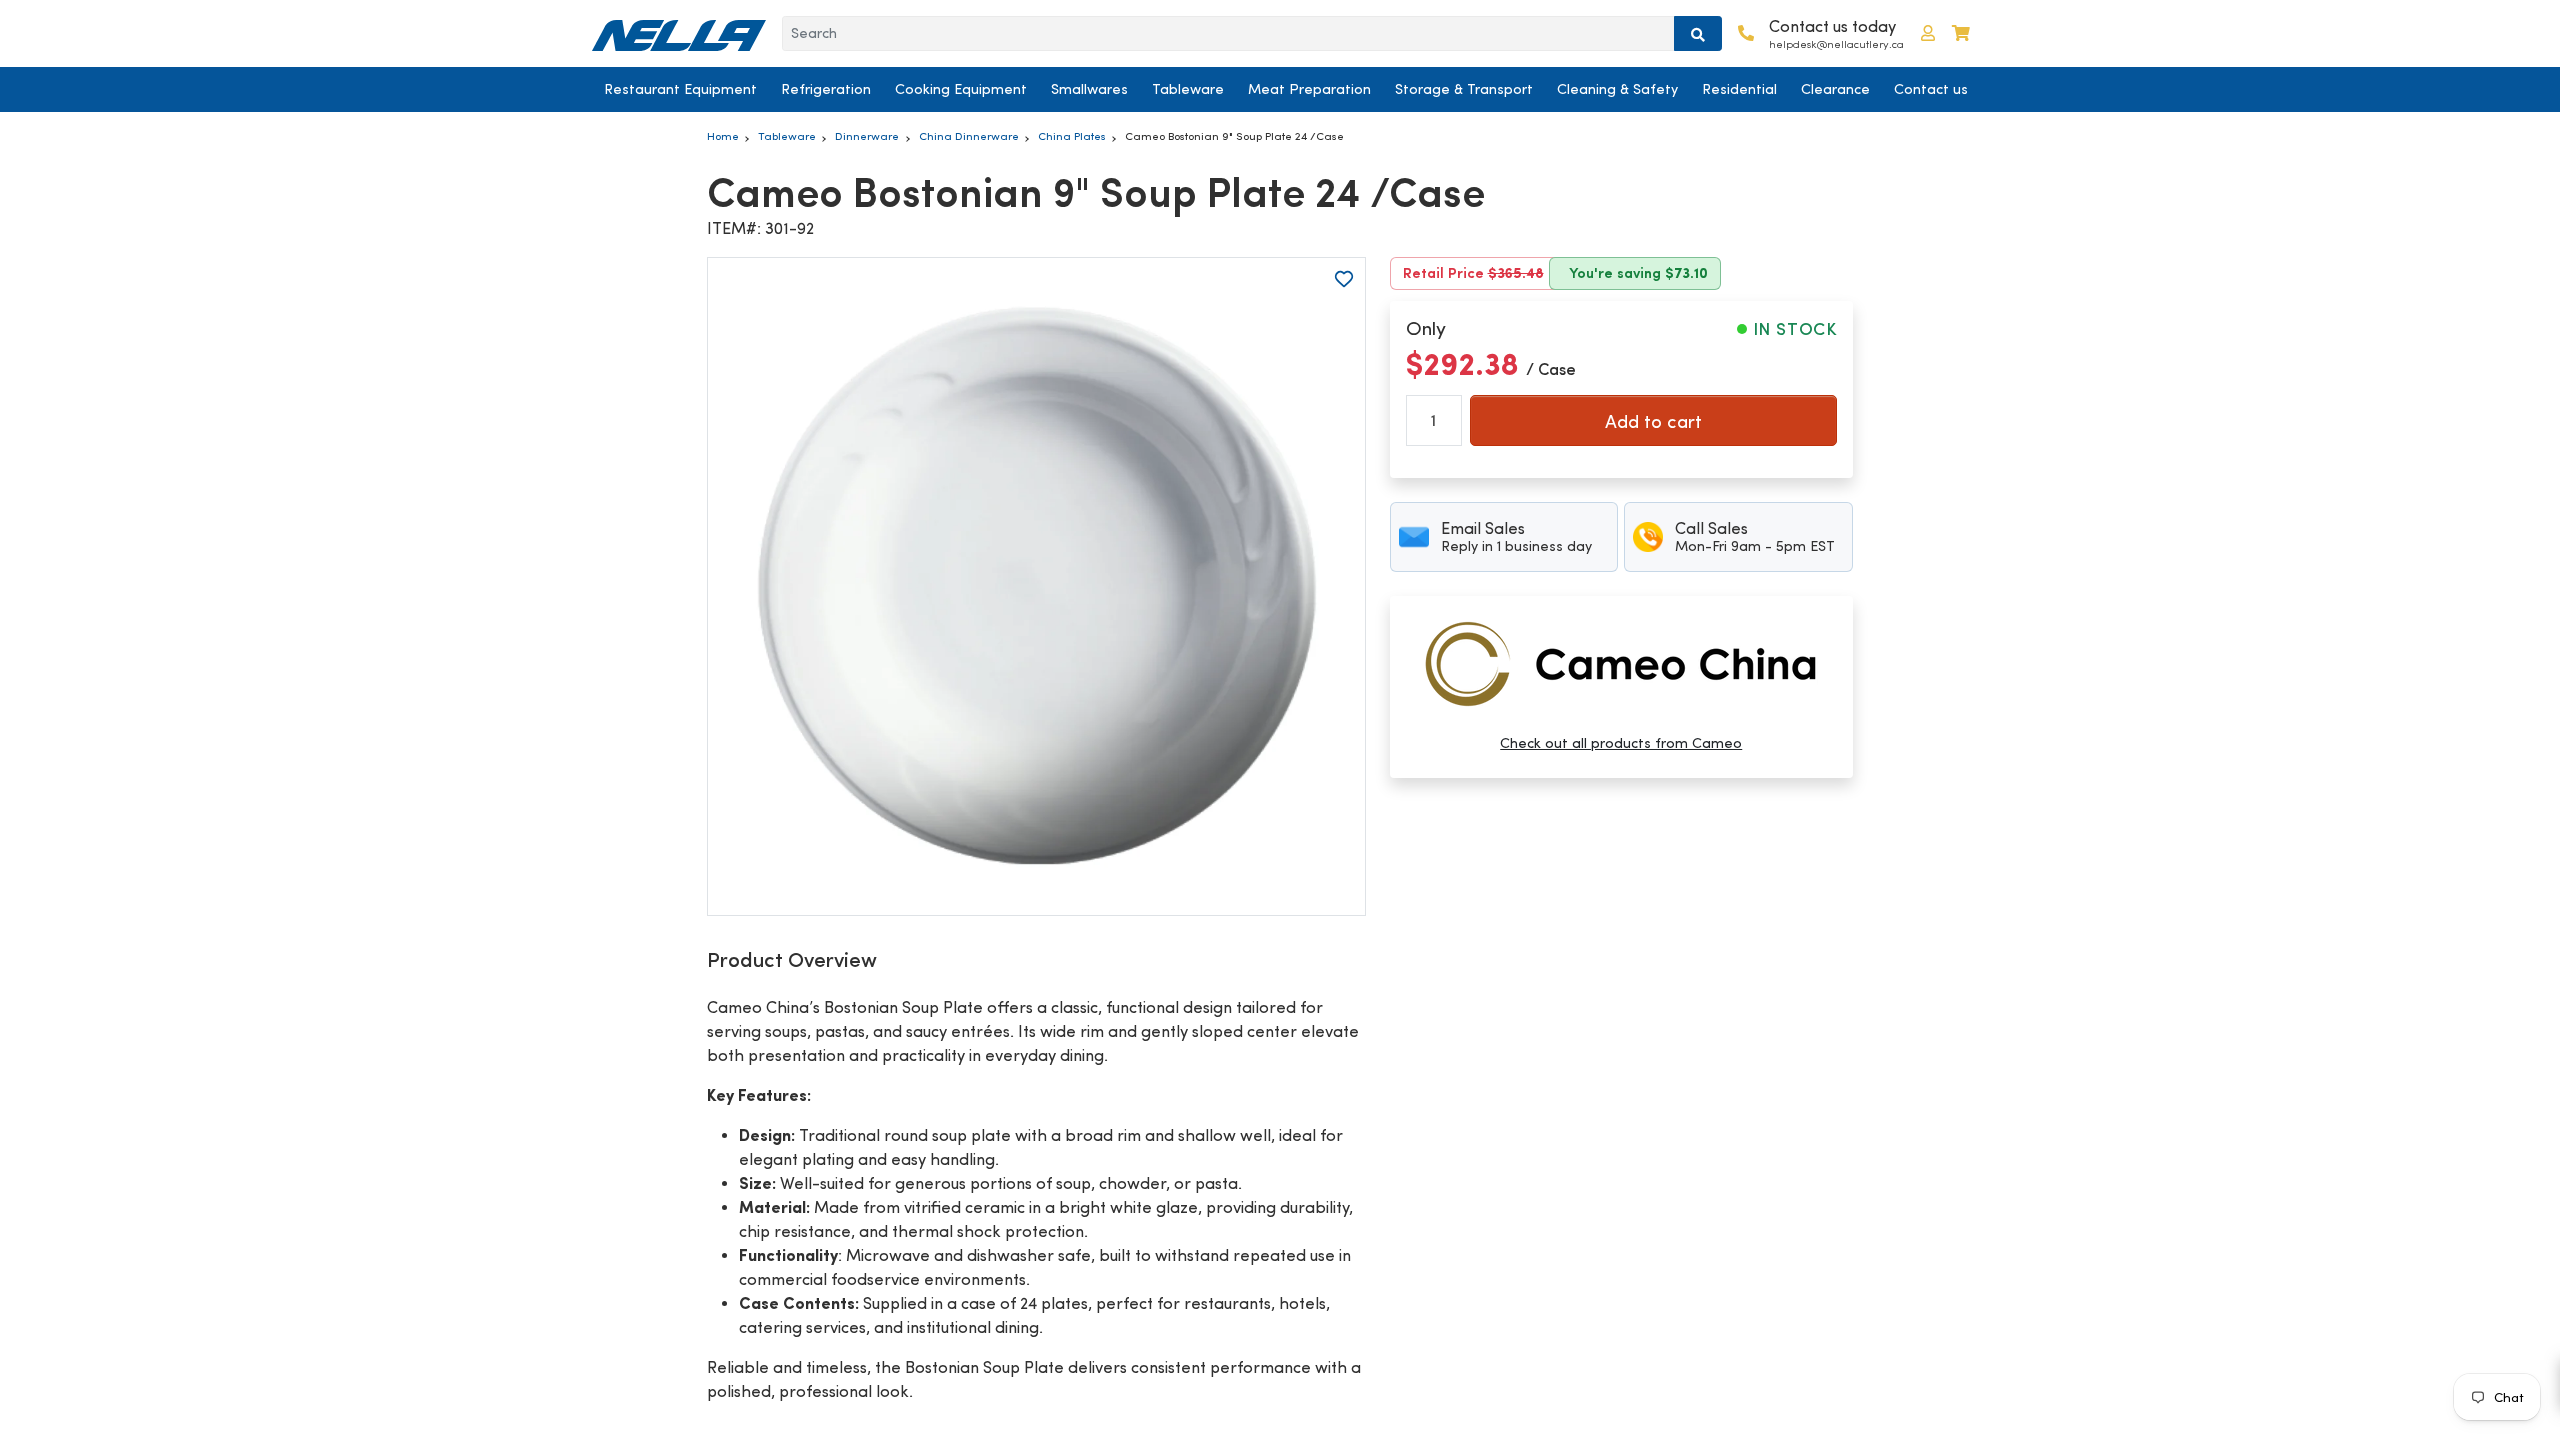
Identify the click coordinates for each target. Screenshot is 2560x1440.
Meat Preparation (1309, 89)
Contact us (1931, 89)
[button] (1928, 33)
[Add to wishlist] (1344, 279)
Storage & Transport (1464, 89)
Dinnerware (867, 136)
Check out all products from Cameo (1621, 743)
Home (723, 136)
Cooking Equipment (961, 89)
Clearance (1835, 89)
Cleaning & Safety (1617, 89)
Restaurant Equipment (680, 89)
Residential (1739, 89)
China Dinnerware (969, 136)
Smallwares (1089, 89)
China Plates (1072, 136)
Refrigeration (826, 89)
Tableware (1188, 89)
